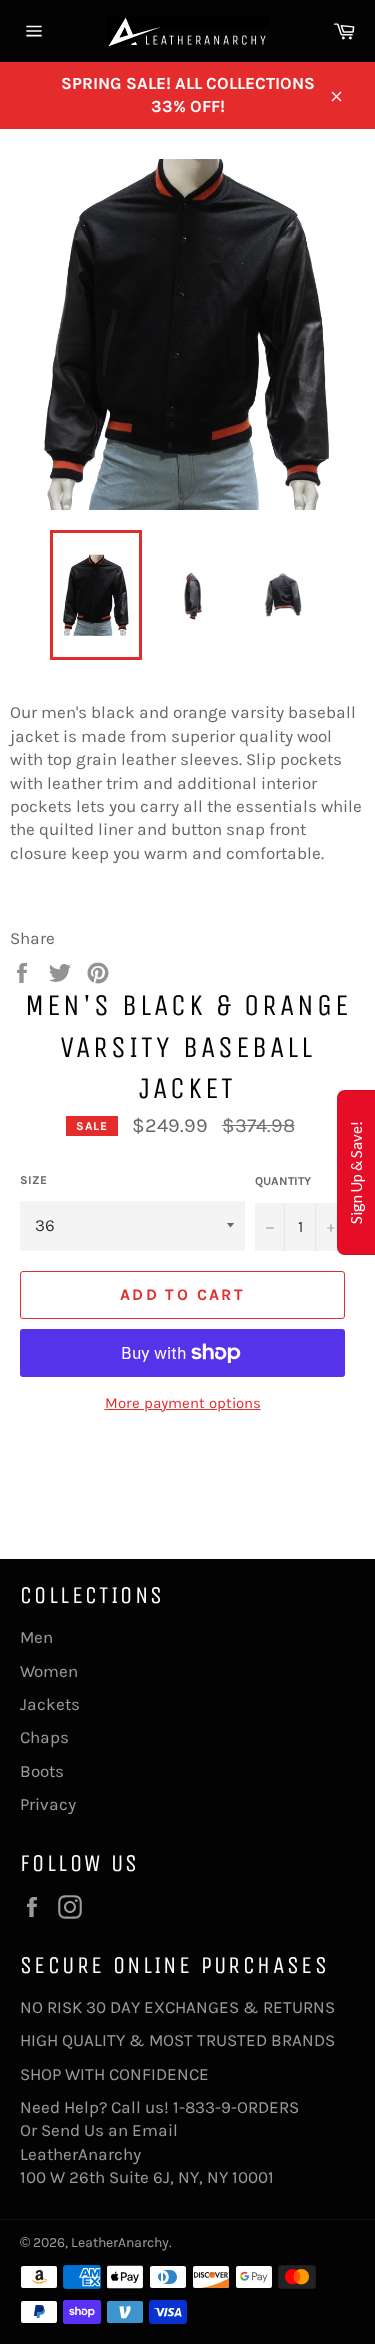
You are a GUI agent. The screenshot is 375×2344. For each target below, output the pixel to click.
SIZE (33, 1180)
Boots (42, 1771)
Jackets (50, 1704)
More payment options (183, 1403)
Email (155, 2130)
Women (49, 1671)
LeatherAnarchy (120, 2242)
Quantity (283, 1181)
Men (36, 1637)
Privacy (48, 1804)
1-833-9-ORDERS (238, 2107)
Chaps (44, 1737)
